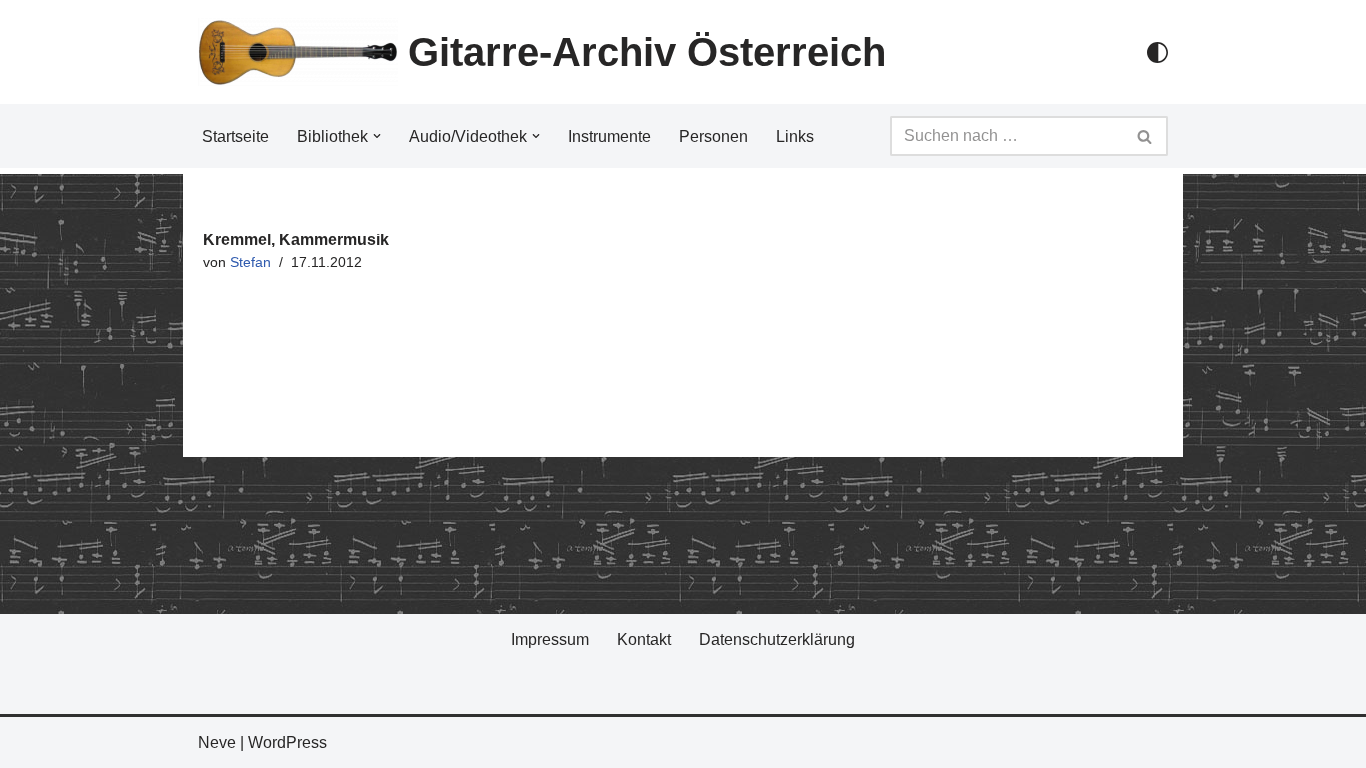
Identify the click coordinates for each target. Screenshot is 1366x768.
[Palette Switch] (1157, 52)
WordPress (287, 742)
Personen (713, 136)
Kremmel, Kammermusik (296, 239)
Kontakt (644, 639)
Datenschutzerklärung (777, 639)
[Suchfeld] (1145, 136)
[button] (377, 136)
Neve (217, 742)
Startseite (235, 136)
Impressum (550, 639)
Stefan (250, 262)
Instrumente (609, 136)
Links (795, 136)
